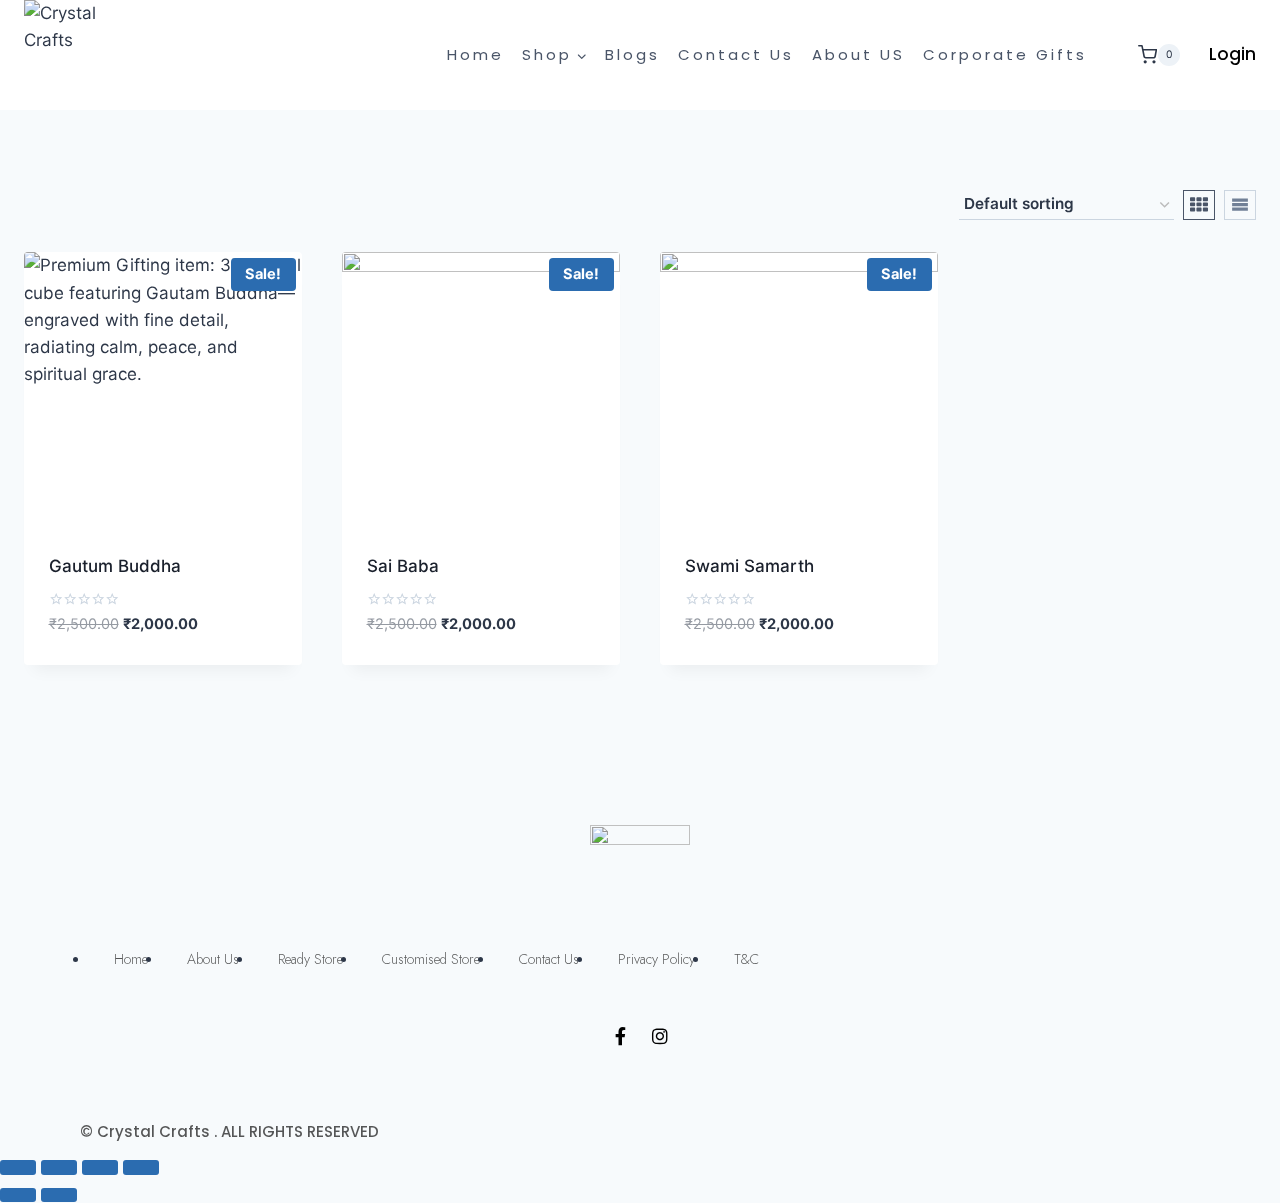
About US (858, 54)
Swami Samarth (749, 566)
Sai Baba (403, 566)
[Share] (59, 1167)
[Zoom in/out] (141, 1167)
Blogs (632, 54)
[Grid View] (1199, 205)
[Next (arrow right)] (59, 1195)
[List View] (1240, 205)
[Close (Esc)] (18, 1167)
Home (475, 54)
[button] (214, 647)
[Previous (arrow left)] (18, 1195)
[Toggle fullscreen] (100, 1167)
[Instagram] (660, 1036)
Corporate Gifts (1005, 54)
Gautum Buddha (115, 566)
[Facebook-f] (620, 1036)
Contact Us (736, 54)
